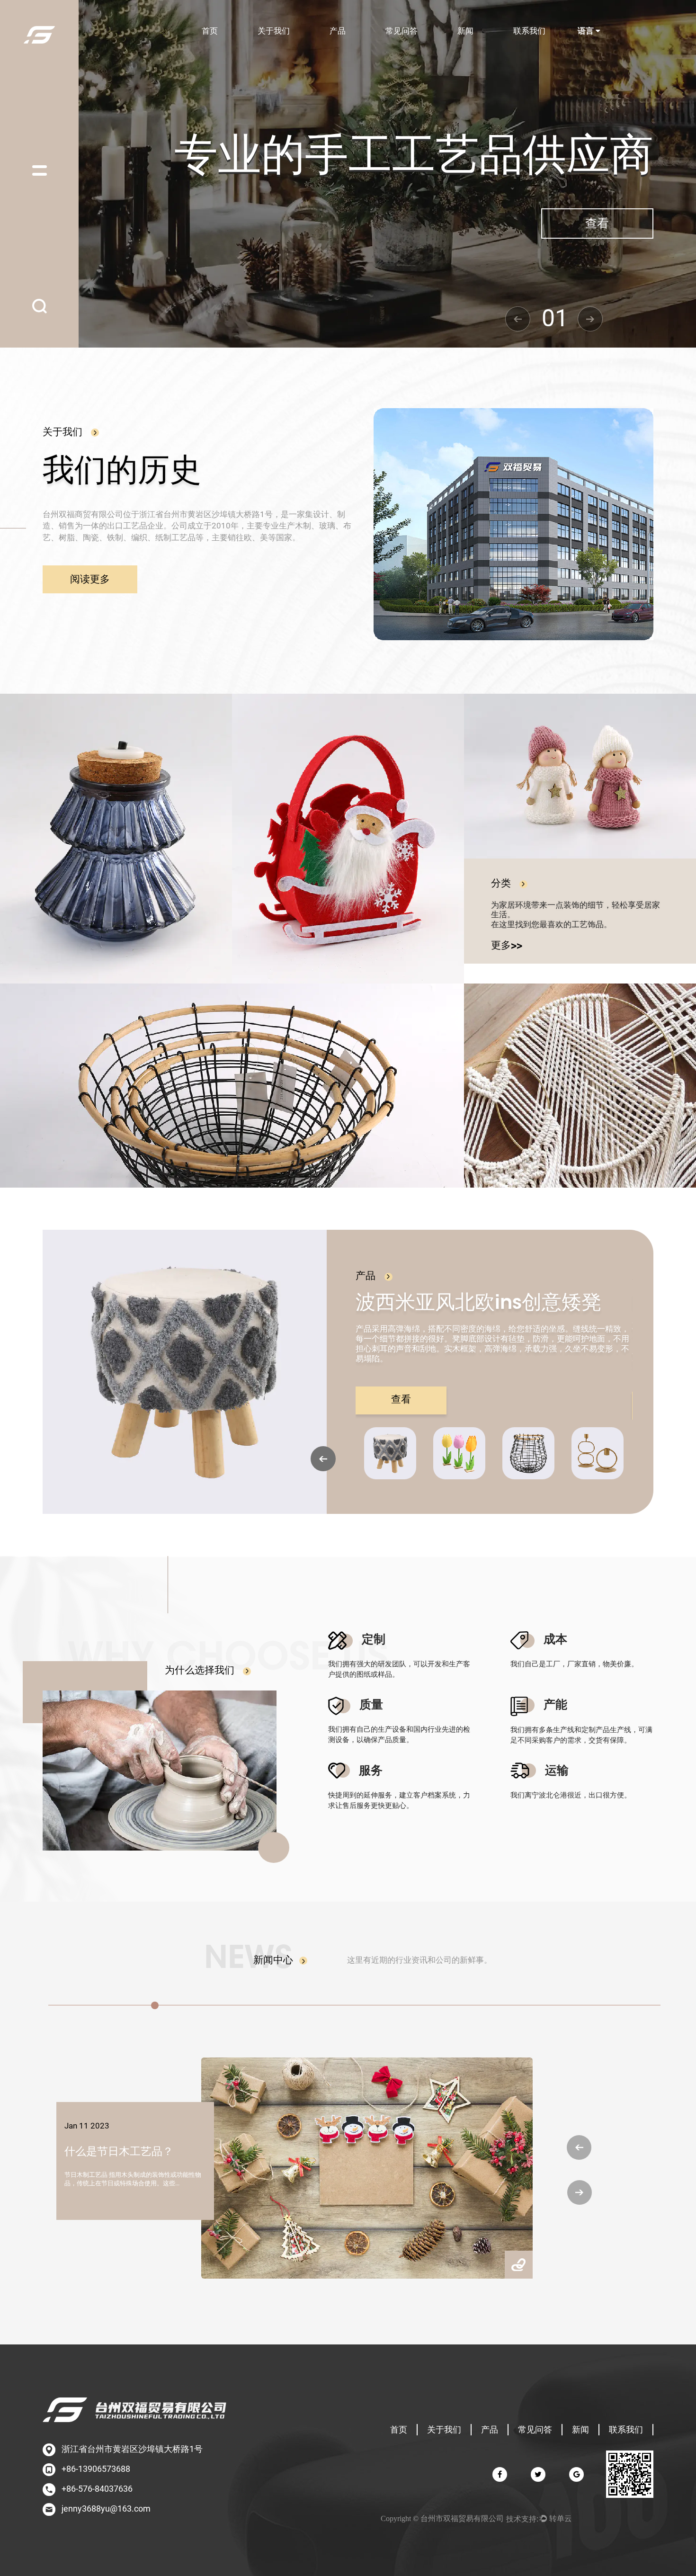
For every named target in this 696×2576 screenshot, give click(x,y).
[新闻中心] (300, 1960)
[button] (579, 2147)
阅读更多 (90, 579)
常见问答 (402, 31)
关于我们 (274, 31)
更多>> (507, 946)
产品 (338, 31)
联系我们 (529, 31)
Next (590, 319)
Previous (518, 319)
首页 (210, 31)
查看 (597, 224)
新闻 (465, 31)
